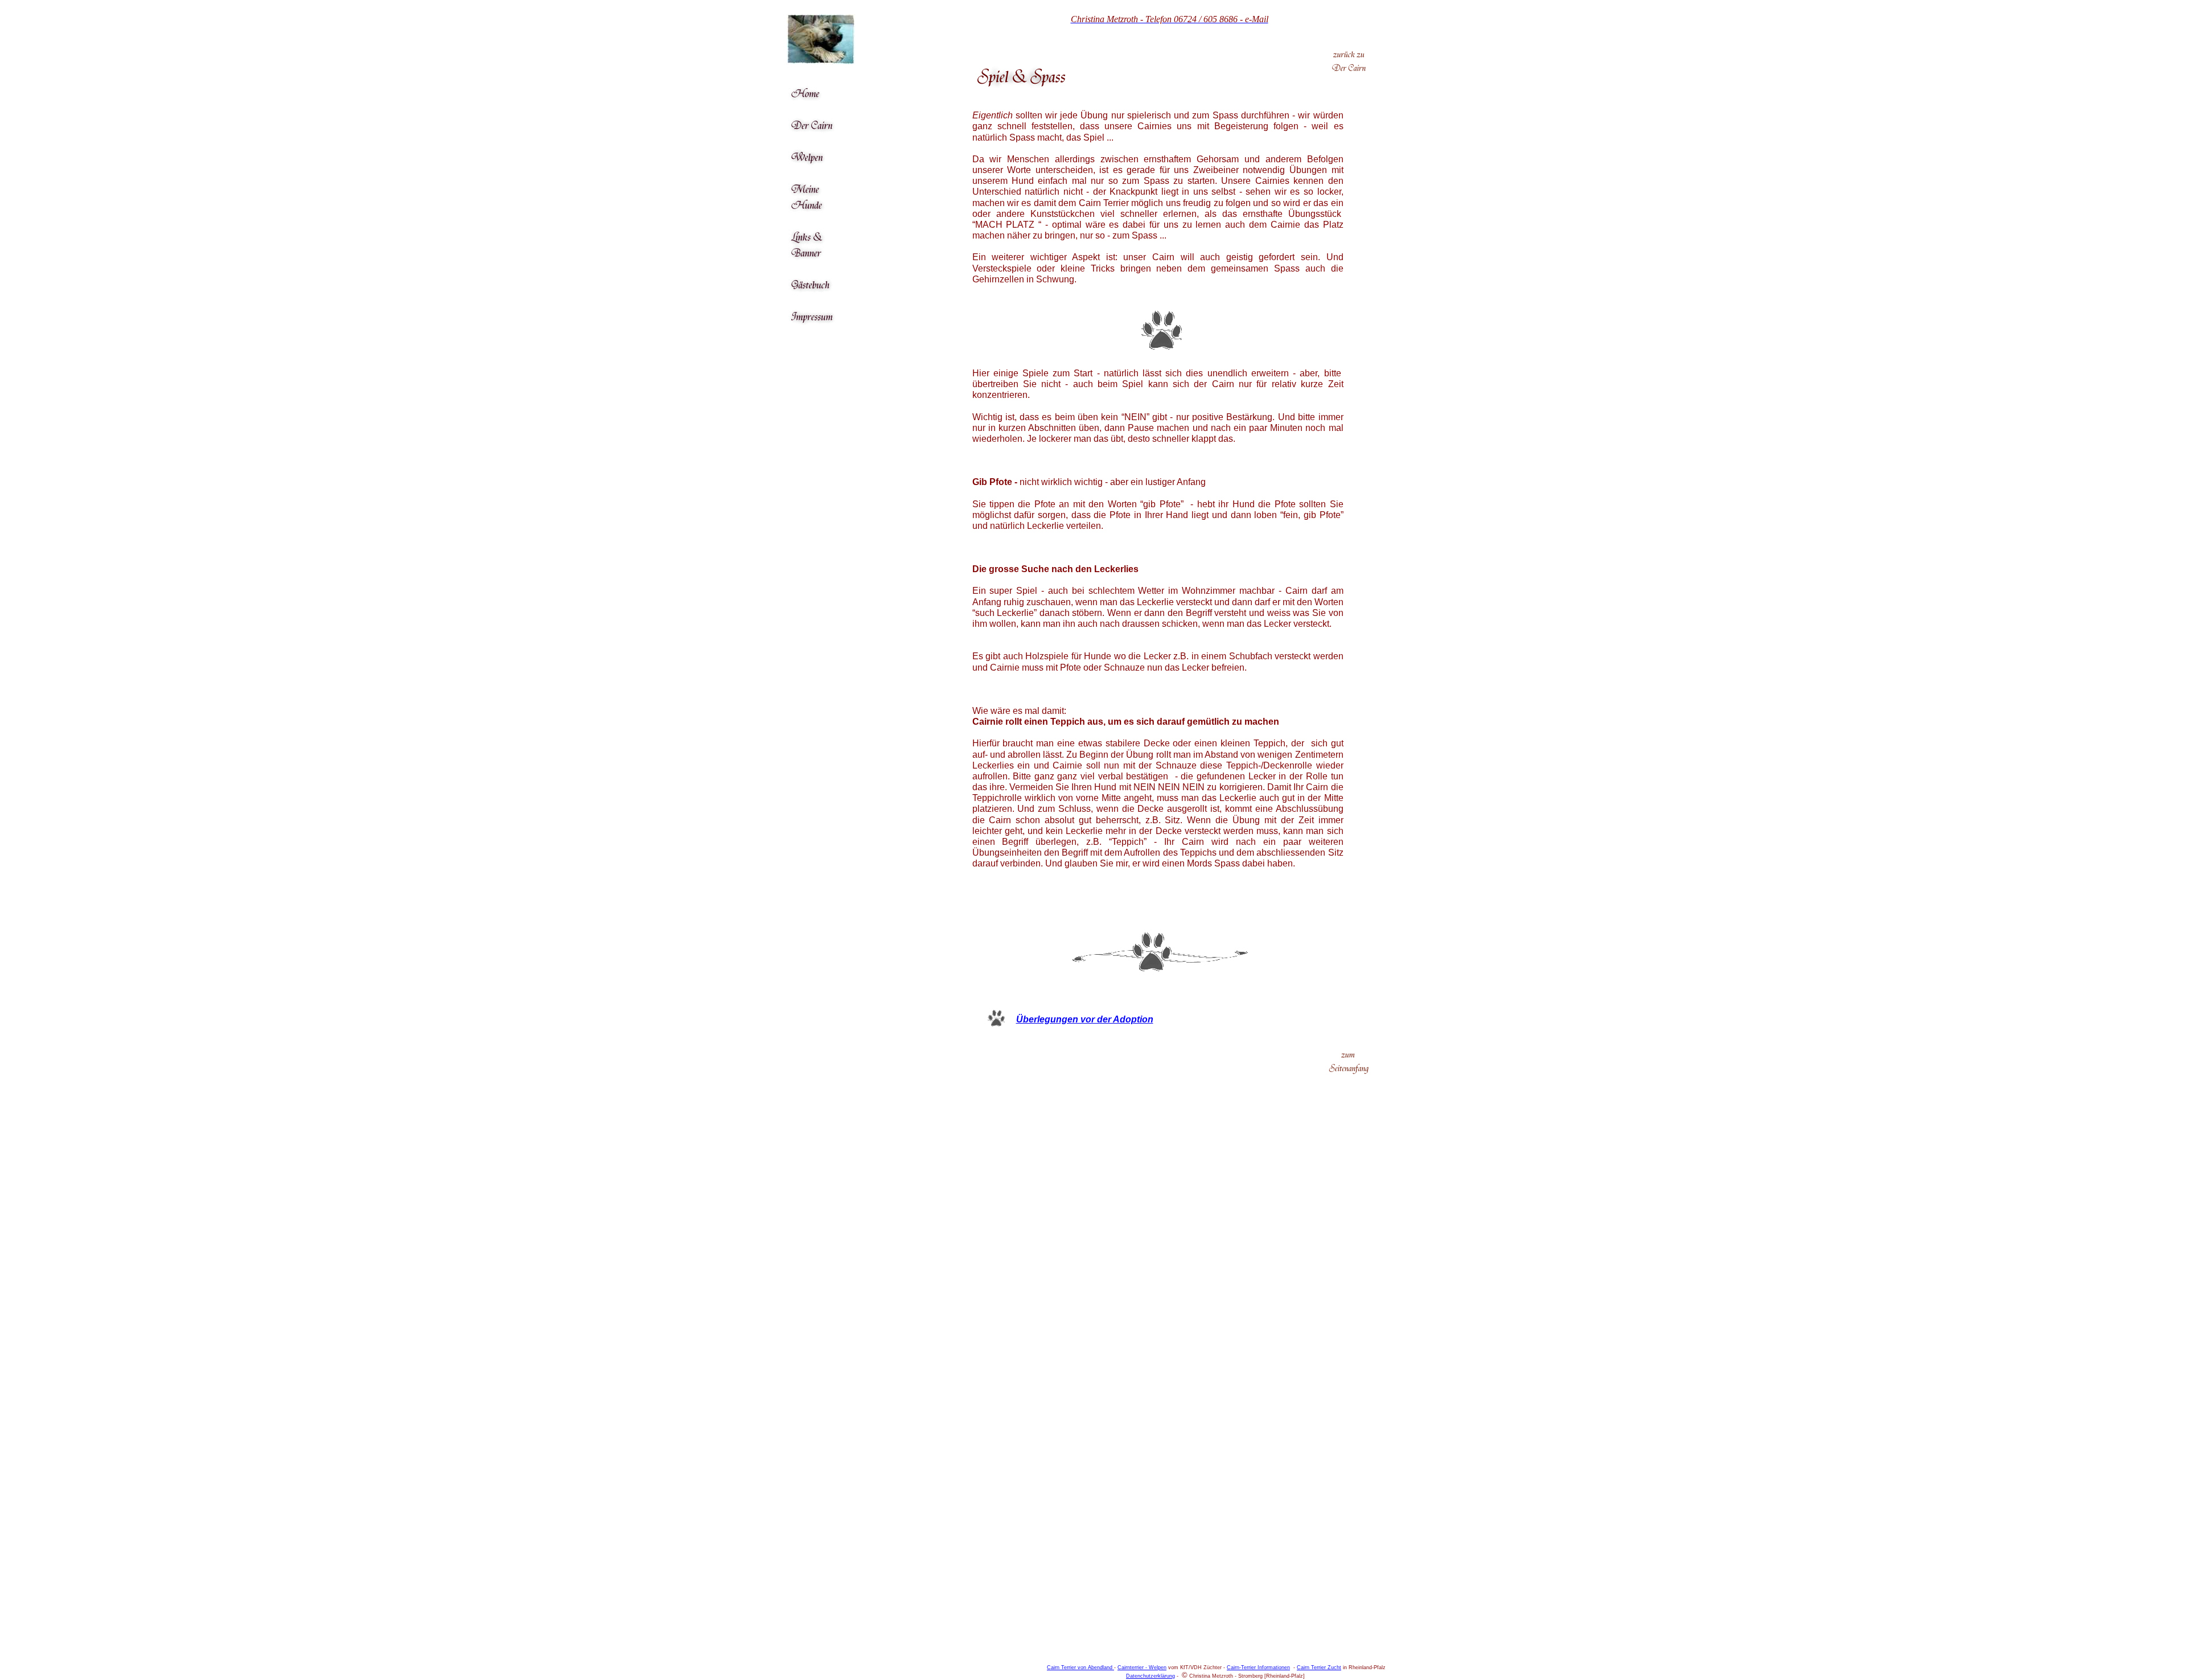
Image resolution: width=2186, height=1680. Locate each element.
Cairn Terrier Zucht (1319, 1667)
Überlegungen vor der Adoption (1085, 1019)
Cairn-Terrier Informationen (1258, 1667)
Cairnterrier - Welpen (1142, 1667)
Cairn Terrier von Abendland (1080, 1667)
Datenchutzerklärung (1150, 1676)
